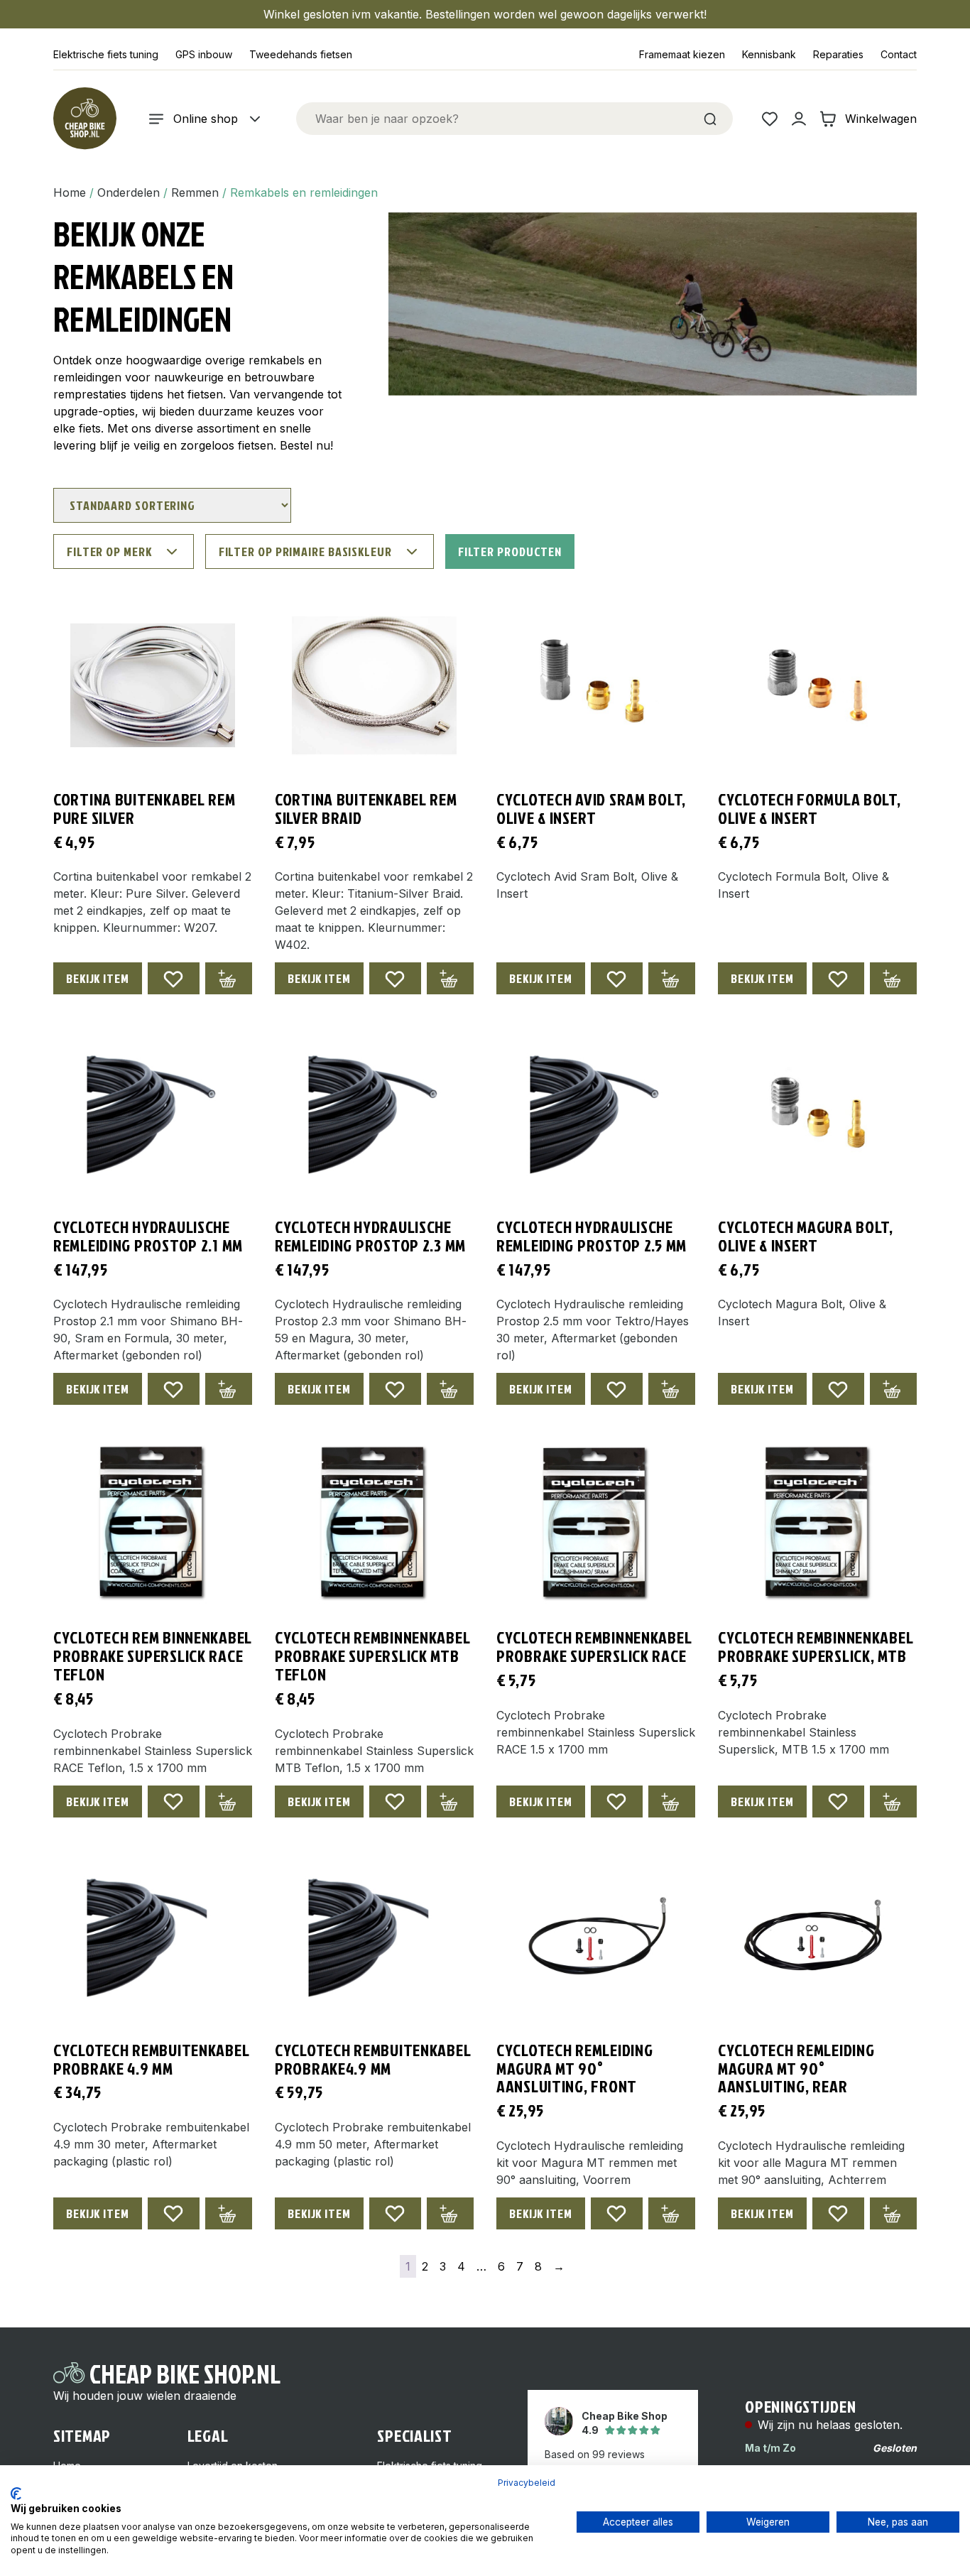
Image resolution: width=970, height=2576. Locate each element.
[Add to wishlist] (174, 978)
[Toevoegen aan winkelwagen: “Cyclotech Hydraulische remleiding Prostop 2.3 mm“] (450, 1389)
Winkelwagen (881, 119)
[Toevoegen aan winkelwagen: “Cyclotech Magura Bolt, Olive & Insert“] (893, 1389)
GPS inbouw (204, 54)
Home (70, 192)
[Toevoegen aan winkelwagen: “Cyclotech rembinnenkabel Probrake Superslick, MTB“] (893, 1801)
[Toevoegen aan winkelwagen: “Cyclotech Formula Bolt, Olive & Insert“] (893, 978)
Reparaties (838, 54)
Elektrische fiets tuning (106, 54)
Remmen (195, 192)
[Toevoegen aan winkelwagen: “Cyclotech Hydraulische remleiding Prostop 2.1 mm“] (229, 1389)
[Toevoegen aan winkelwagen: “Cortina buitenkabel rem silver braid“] (450, 978)
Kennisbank (769, 54)
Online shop (206, 119)
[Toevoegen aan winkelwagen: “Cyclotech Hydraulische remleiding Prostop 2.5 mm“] (672, 1389)
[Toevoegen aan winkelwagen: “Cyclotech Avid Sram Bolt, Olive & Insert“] (672, 978)
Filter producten (510, 551)
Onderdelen (129, 192)
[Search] (710, 119)
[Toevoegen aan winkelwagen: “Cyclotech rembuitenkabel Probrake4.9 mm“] (450, 2213)
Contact (899, 54)
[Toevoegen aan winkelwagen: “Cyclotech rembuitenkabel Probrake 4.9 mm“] (229, 2213)
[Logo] (85, 119)
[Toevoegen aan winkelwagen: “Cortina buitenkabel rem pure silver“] (229, 978)
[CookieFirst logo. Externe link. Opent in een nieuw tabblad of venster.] (16, 2494)
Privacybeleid (527, 2483)
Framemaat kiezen (682, 54)
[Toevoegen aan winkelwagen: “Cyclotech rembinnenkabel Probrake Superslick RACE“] (672, 1801)
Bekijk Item (98, 978)
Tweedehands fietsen (301, 54)
